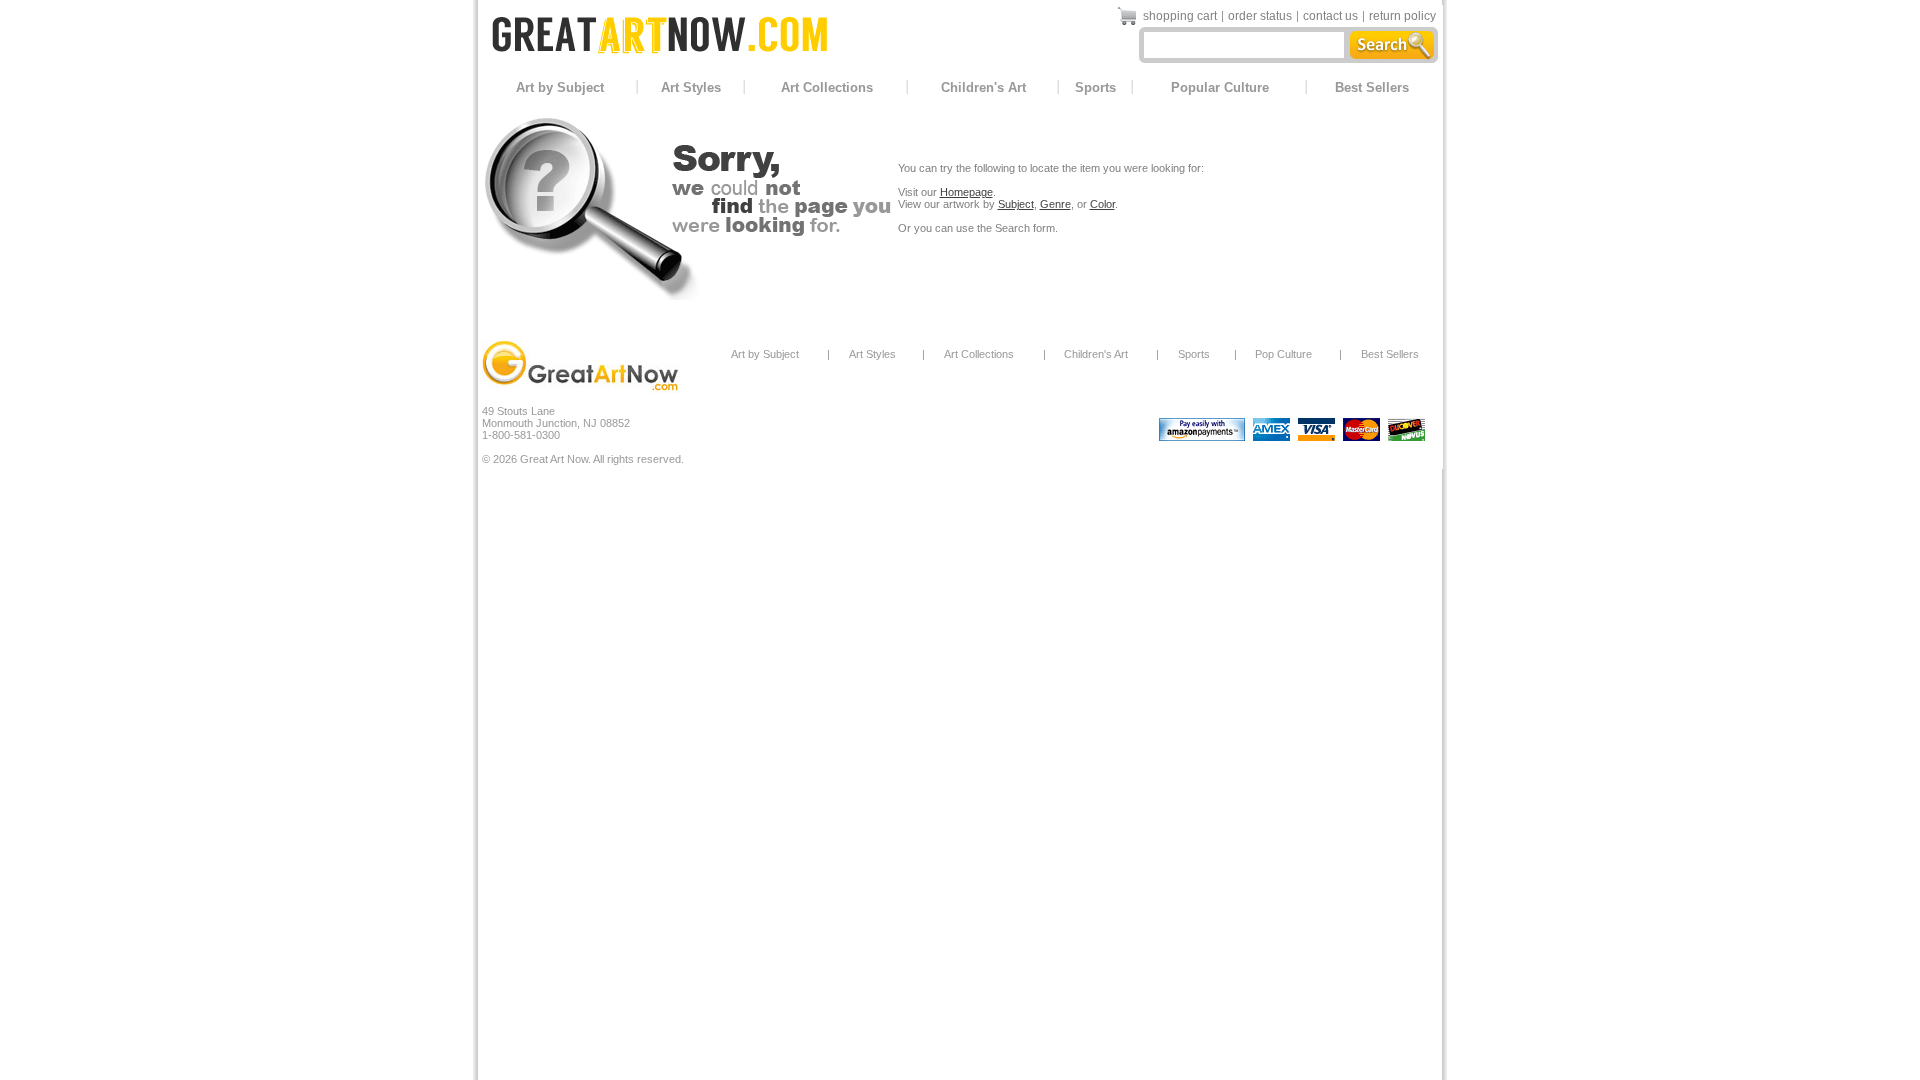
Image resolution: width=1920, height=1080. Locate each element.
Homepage (966, 192)
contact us (1330, 16)
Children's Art (983, 87)
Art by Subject (560, 87)
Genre (1055, 204)
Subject (1016, 204)
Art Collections (827, 87)
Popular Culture (1220, 87)
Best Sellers (1372, 87)
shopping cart (1180, 16)
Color (1102, 204)
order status (1260, 16)
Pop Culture (1283, 354)
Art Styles (691, 87)
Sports (1095, 87)
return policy (1402, 16)
